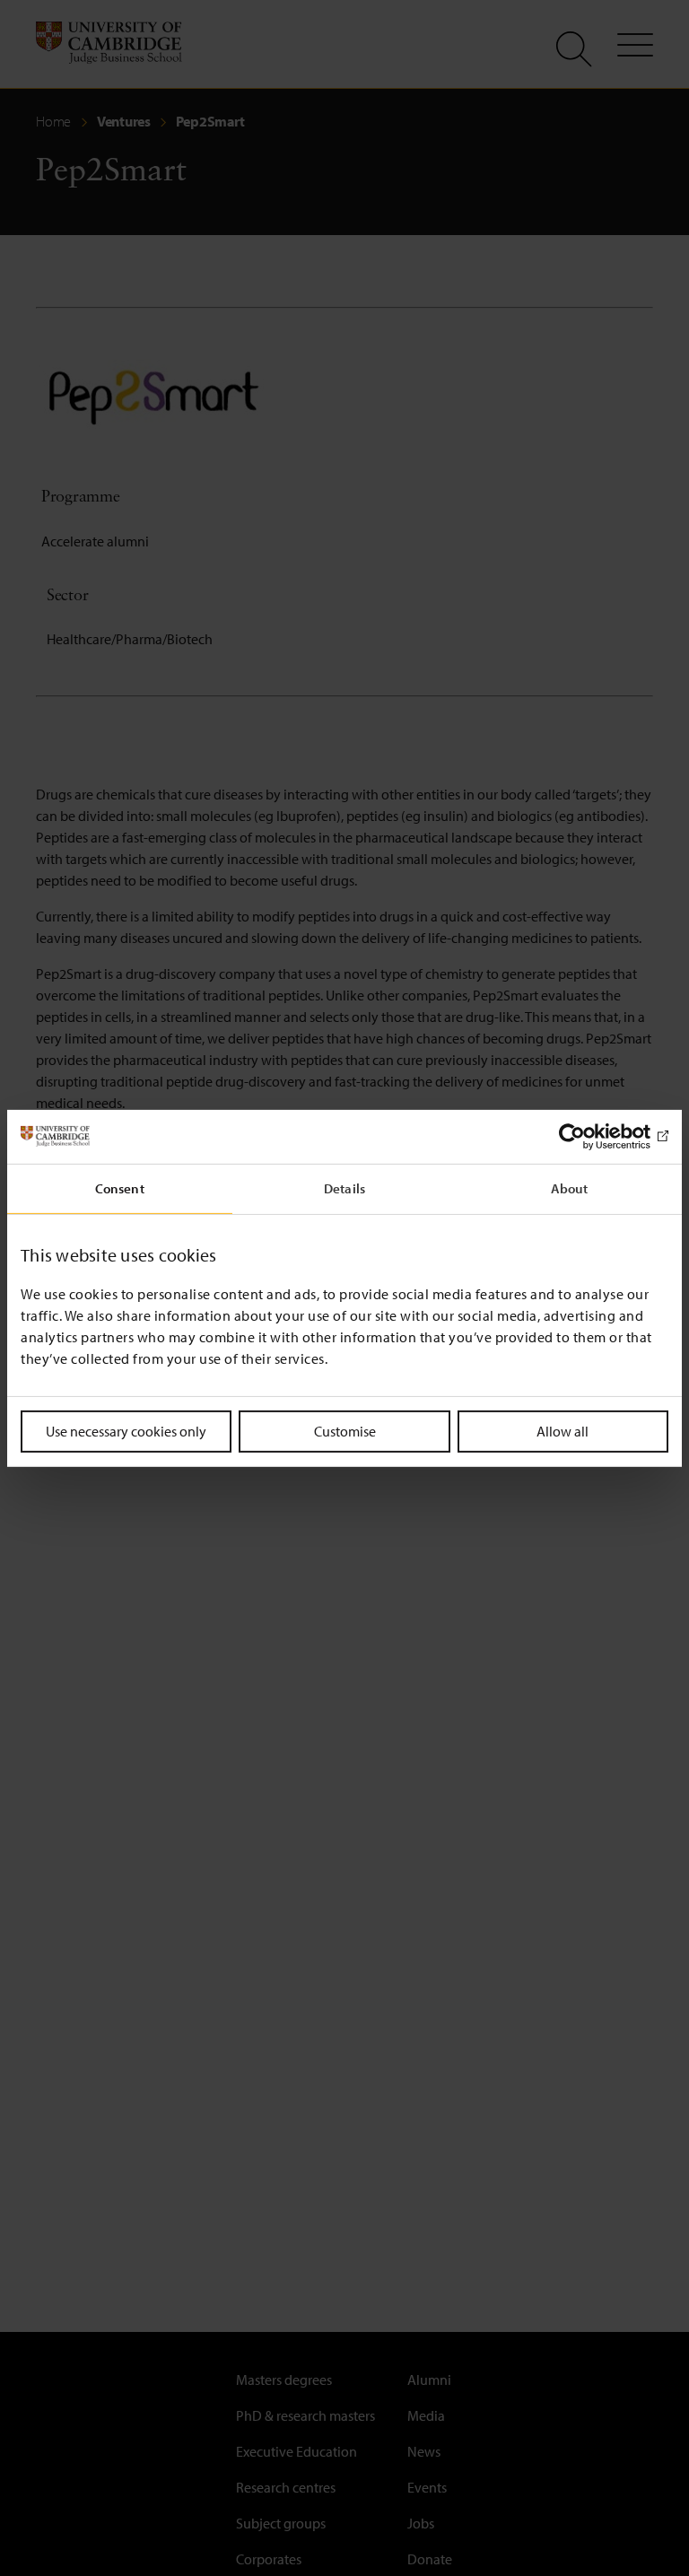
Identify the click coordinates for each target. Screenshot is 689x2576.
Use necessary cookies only (126, 1430)
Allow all (563, 1430)
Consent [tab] (120, 1188)
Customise (345, 1430)
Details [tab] (344, 1188)
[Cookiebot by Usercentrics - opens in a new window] (590, 1136)
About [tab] (570, 1188)
